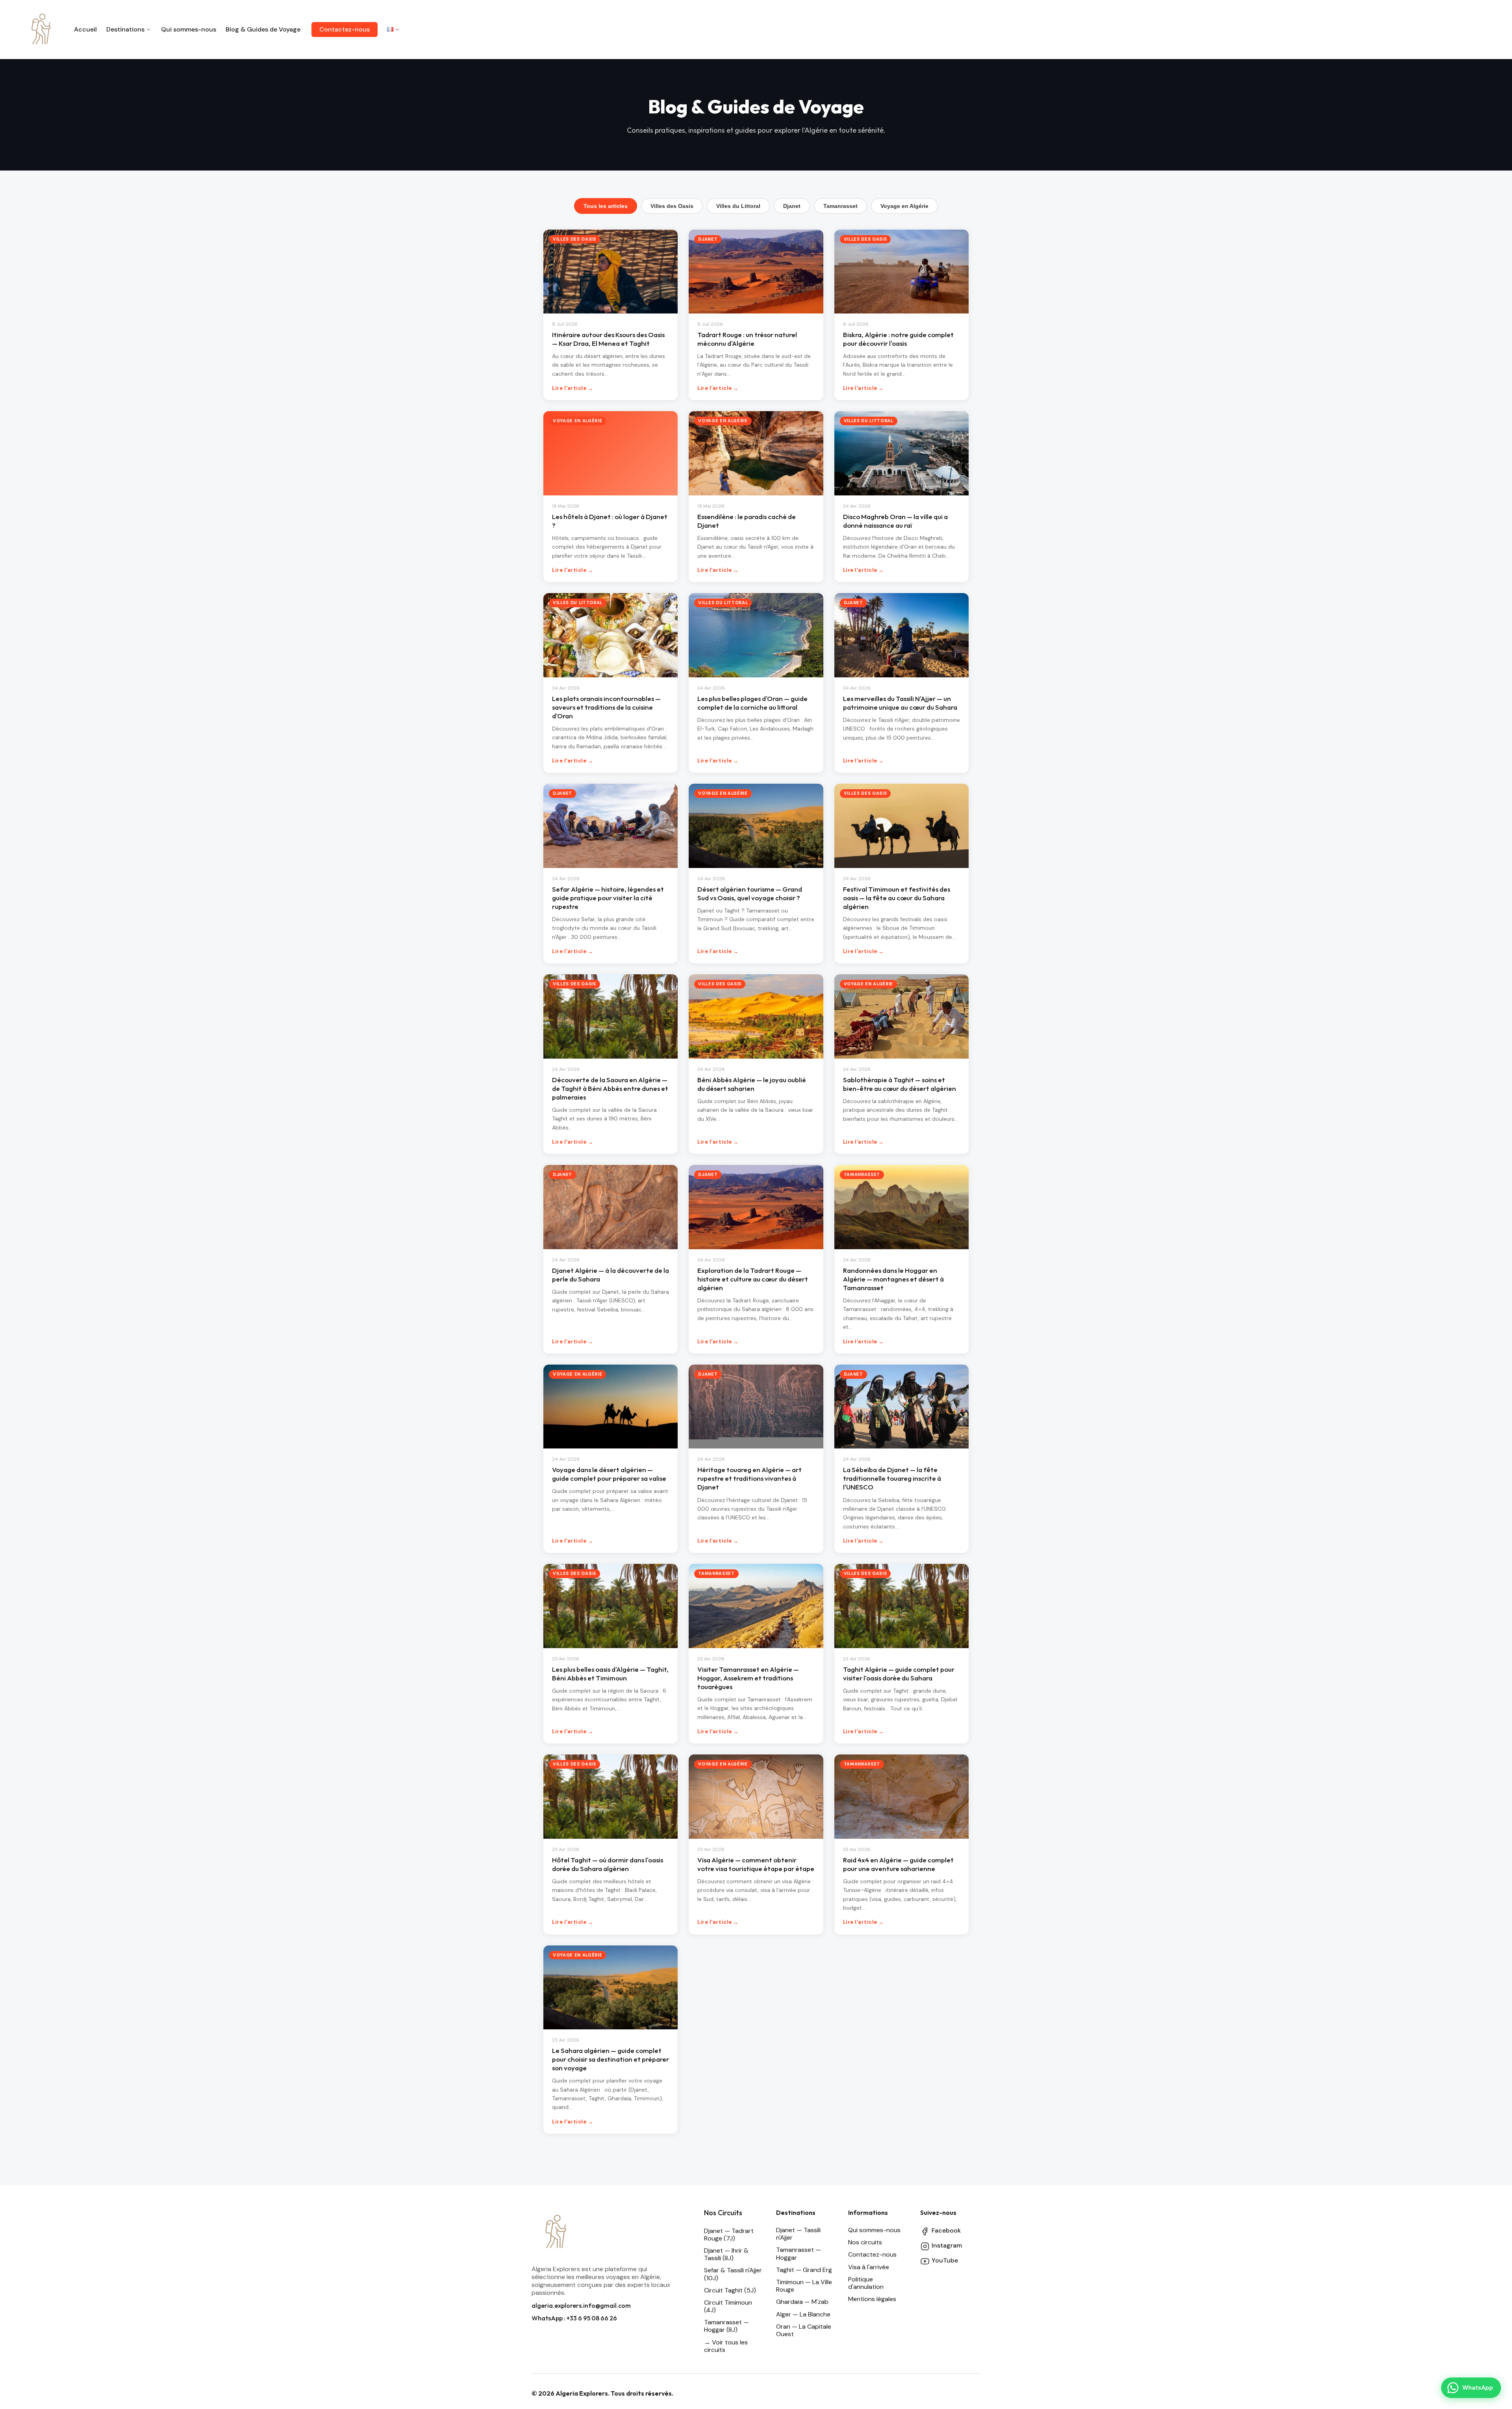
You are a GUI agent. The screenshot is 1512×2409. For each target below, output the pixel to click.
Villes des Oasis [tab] (672, 206)
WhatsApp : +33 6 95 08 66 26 (574, 2318)
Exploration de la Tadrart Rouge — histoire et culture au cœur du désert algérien (753, 1279)
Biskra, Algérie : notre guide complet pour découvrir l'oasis (898, 339)
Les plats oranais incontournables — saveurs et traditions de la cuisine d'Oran (606, 707)
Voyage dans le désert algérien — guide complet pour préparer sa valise (609, 1474)
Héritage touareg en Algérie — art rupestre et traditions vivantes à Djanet (750, 1478)
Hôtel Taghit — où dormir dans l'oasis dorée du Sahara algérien (608, 1864)
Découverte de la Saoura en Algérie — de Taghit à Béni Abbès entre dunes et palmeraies (610, 1088)
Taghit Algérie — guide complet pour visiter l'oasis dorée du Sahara (899, 1674)
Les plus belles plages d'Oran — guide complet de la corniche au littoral (752, 703)
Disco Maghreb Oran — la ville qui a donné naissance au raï (895, 521)
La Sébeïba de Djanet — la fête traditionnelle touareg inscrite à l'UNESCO (892, 1478)
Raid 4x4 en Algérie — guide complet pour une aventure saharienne (898, 1864)
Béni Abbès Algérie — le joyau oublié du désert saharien (752, 1084)
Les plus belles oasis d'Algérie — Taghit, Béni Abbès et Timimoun (610, 1674)
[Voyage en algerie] (41, 30)
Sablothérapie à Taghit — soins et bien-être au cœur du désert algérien (900, 1084)
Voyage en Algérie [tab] (904, 206)
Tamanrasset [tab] (840, 206)
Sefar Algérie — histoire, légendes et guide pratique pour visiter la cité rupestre (608, 898)
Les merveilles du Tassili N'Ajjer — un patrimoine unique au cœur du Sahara (900, 703)
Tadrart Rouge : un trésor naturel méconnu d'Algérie (747, 339)
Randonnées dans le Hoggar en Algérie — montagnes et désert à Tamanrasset (893, 1279)
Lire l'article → (573, 388)
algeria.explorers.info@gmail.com (581, 2305)
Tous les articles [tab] (606, 206)
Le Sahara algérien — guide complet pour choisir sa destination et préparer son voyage (611, 2059)
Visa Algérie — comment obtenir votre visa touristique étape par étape (756, 1864)
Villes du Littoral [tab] (738, 206)
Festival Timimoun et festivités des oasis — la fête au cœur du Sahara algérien (897, 898)
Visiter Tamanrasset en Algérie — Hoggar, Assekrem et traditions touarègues (748, 1678)
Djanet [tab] (792, 206)
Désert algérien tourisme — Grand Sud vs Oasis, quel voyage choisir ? (750, 893)
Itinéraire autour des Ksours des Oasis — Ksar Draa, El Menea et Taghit (608, 339)
